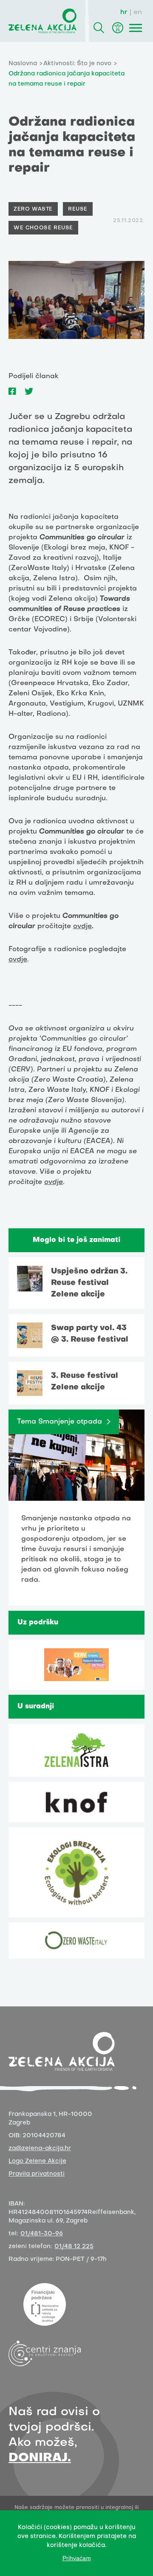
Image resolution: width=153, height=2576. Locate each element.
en (138, 12)
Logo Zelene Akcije (37, 2161)
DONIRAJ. (40, 2458)
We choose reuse (43, 228)
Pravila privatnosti (37, 2174)
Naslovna (23, 64)
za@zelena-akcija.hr (40, 2149)
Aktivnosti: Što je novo (77, 64)
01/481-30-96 (42, 2234)
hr (124, 12)
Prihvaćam (77, 2558)
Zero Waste (33, 209)
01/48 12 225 (74, 2247)
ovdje (82, 926)
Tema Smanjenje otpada (59, 1422)
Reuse (78, 209)
